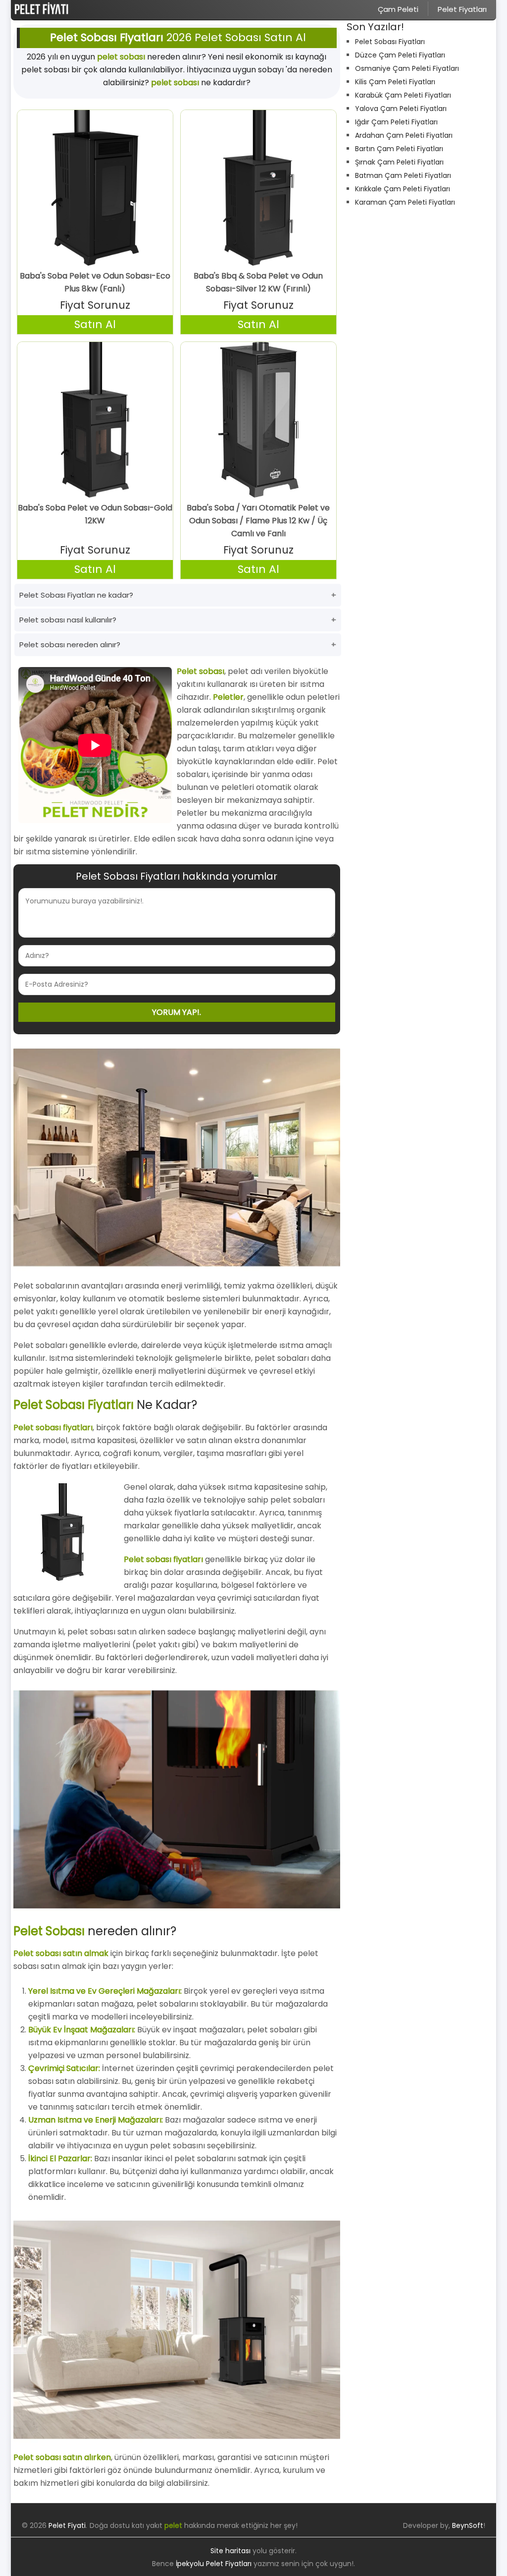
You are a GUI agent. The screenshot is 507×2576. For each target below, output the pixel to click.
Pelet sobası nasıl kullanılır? (68, 620)
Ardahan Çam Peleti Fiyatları (404, 135)
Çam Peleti (398, 9)
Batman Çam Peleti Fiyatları (403, 175)
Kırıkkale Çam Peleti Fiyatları (403, 189)
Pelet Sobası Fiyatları (390, 42)
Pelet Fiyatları (462, 9)
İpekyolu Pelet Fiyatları (214, 2564)
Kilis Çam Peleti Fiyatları (395, 82)
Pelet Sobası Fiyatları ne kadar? (76, 595)
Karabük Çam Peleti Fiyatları (403, 95)
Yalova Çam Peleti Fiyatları (401, 109)
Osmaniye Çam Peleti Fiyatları (407, 68)
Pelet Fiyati (67, 2525)
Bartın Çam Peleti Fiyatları (399, 149)
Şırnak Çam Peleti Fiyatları (399, 162)
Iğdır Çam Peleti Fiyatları (396, 122)
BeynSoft (468, 2525)
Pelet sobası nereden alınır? (70, 644)
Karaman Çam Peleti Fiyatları (405, 202)
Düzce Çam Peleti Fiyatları (400, 55)
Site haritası (230, 2551)
